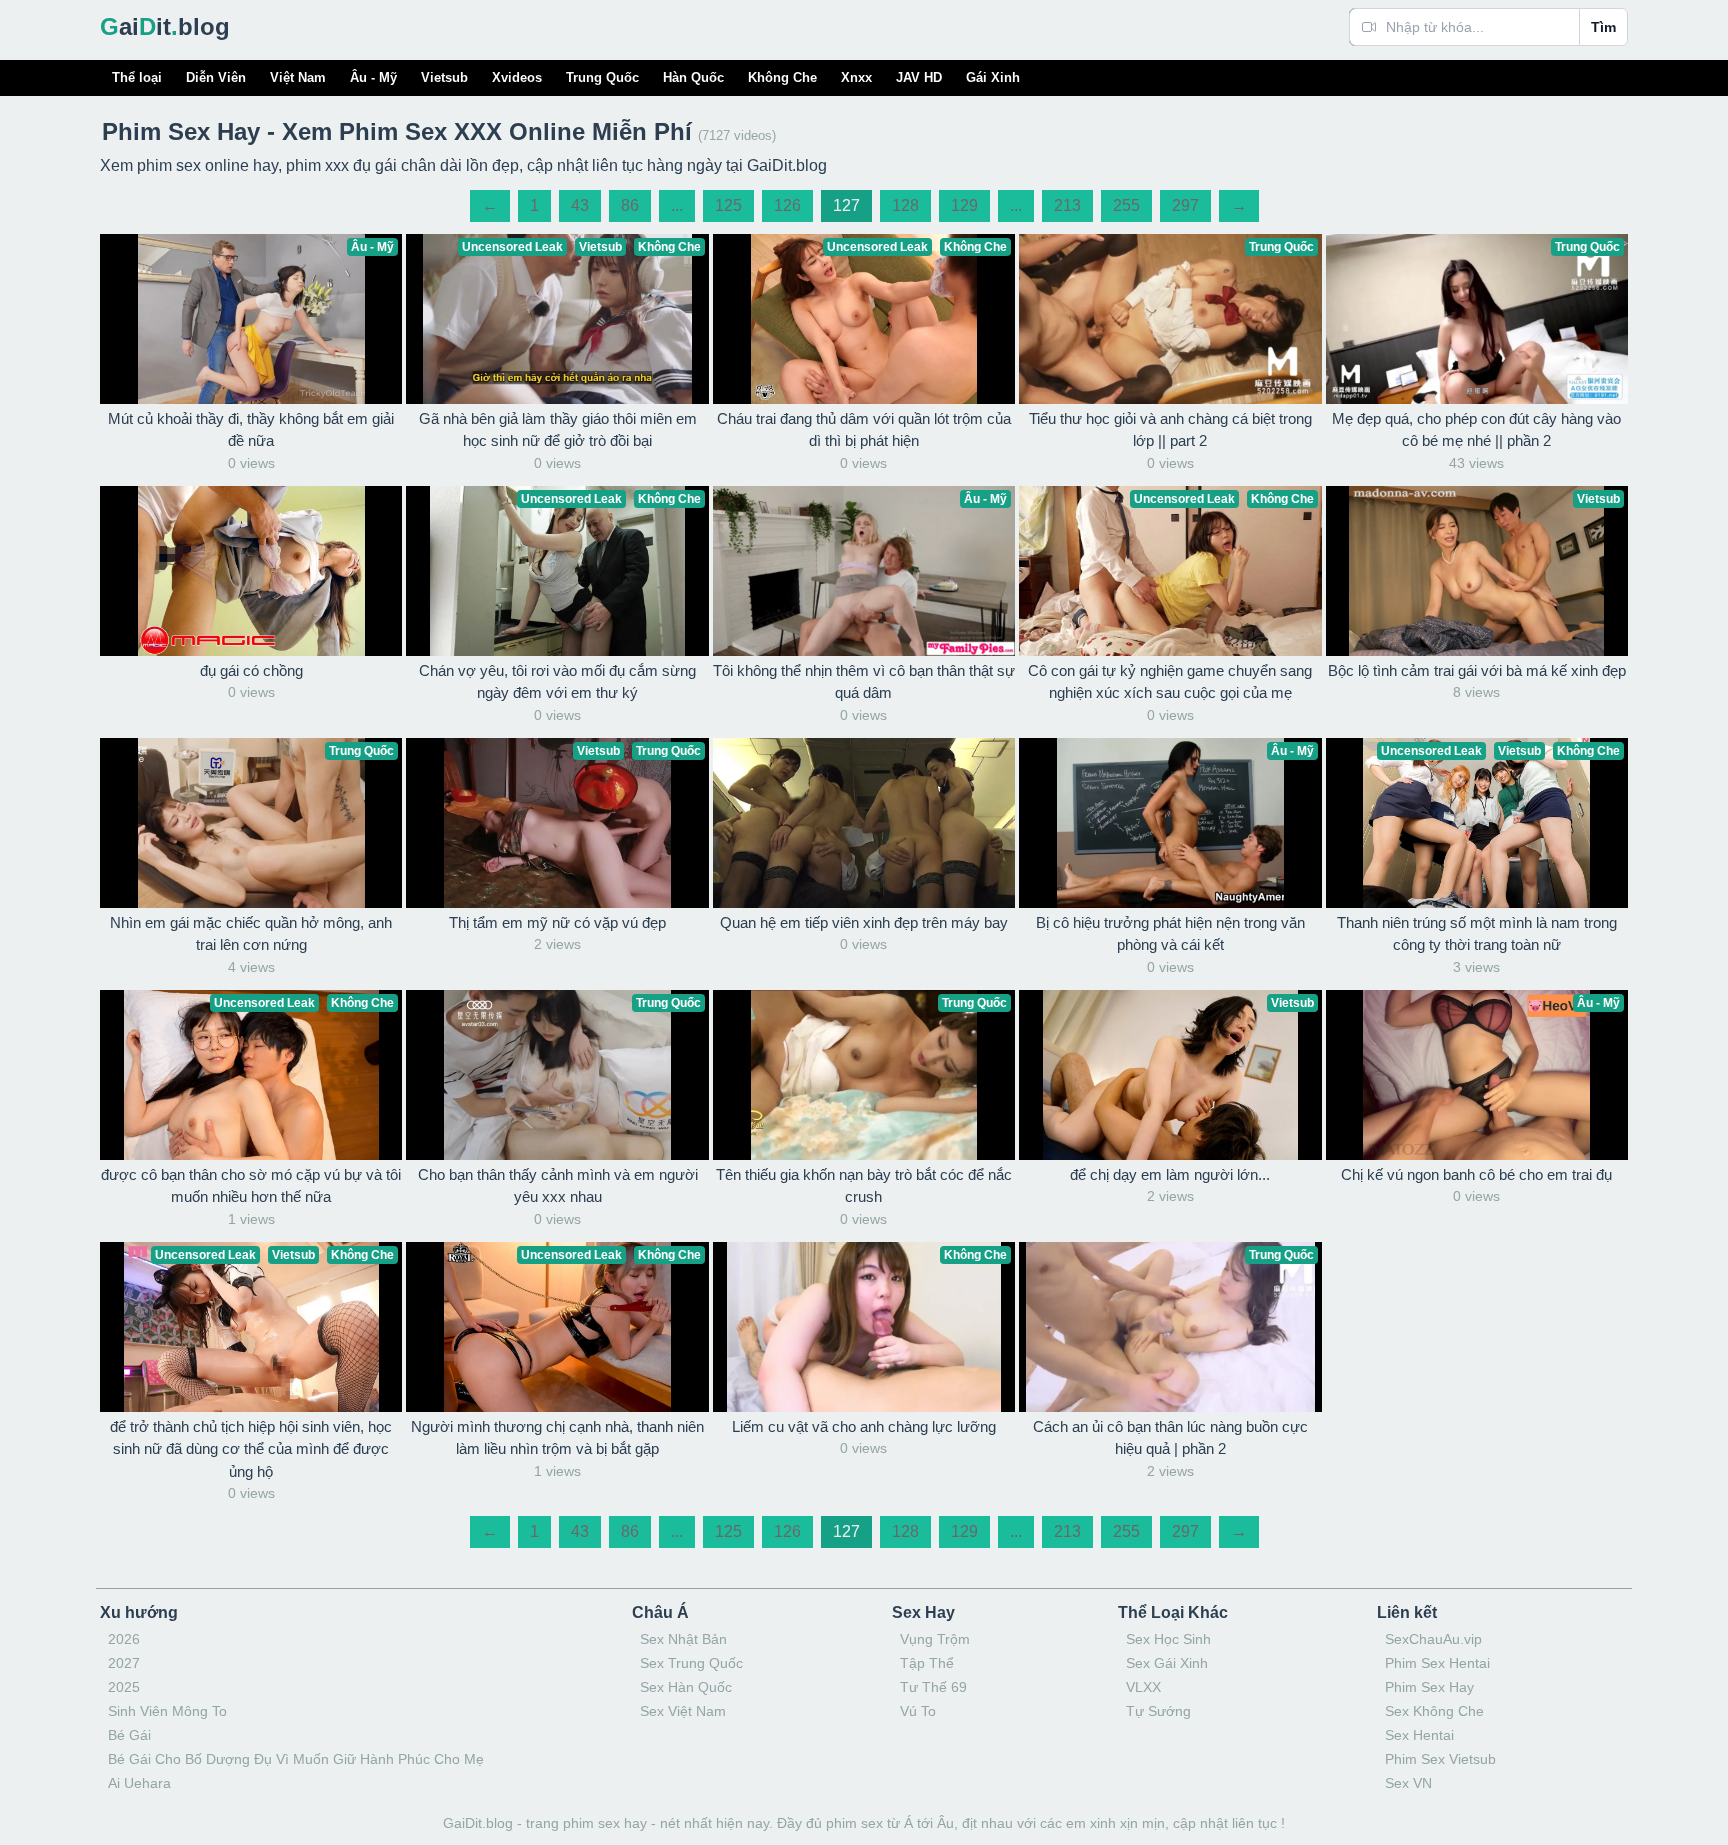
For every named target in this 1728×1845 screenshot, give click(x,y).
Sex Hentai (1419, 1735)
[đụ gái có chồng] (251, 571)
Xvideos (517, 77)
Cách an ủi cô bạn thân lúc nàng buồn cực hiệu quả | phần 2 (1170, 1438)
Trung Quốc (602, 77)
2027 (124, 1663)
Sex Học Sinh (1168, 1639)
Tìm (1603, 27)
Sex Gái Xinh (1167, 1663)
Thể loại (137, 77)
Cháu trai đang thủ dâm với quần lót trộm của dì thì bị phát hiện (864, 430)
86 (630, 205)
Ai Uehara (139, 1783)
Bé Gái (129, 1735)
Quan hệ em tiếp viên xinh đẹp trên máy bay (864, 922)
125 (728, 205)
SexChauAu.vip (1433, 1639)
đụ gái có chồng (251, 670)
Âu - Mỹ (373, 77)
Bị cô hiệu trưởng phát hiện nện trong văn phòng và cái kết (1170, 934)
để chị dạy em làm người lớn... (1170, 1174)
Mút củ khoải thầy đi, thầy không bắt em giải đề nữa (251, 430)
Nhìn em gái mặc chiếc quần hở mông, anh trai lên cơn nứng (251, 934)
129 (964, 205)
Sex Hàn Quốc (686, 1687)
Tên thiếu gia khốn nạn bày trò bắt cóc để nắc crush (864, 1186)
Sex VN (1408, 1783)
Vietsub (444, 77)
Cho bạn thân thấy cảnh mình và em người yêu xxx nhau (558, 1186)
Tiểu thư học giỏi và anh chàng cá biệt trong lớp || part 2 (1170, 430)
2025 (124, 1687)
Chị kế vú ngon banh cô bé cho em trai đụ (1476, 1174)
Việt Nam (298, 77)
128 (905, 205)
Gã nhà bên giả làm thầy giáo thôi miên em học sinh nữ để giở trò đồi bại (558, 430)
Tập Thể (927, 1663)
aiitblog (165, 26)
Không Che (782, 77)
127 (846, 205)
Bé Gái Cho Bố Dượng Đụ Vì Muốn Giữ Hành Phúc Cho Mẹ (296, 1759)
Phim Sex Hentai (1437, 1663)
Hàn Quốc (693, 77)
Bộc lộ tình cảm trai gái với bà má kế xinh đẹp (1477, 670)
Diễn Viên (216, 77)
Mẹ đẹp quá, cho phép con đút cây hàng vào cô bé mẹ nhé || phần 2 (1476, 430)
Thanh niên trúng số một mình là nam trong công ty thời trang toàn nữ (1477, 934)
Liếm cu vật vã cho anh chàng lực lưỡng (864, 1426)
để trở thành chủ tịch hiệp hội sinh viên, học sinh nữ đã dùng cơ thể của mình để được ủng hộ (251, 1449)
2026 (124, 1639)
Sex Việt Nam (683, 1711)
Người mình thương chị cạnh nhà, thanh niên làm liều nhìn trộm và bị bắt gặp (557, 1438)
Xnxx (856, 77)
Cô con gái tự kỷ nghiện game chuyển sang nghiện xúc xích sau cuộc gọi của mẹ (1170, 682)
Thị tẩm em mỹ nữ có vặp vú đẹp (557, 922)
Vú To (918, 1711)
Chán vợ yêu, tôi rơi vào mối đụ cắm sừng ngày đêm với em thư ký (557, 682)
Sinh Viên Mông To (167, 1711)
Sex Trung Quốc (691, 1663)
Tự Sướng (1158, 1711)
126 (787, 205)
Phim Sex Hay (1429, 1687)
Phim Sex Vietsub (1440, 1759)
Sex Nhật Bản (683, 1639)
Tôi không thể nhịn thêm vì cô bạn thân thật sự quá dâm (864, 682)
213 (1067, 205)
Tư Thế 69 (933, 1687)
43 (580, 205)
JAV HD (919, 77)
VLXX (1143, 1687)
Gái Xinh (993, 77)
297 (1185, 205)
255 (1126, 205)
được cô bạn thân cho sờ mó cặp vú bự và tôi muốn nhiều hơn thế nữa (251, 1186)
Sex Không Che (1434, 1711)
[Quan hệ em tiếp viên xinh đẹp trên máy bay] (864, 823)
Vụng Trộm (935, 1639)
